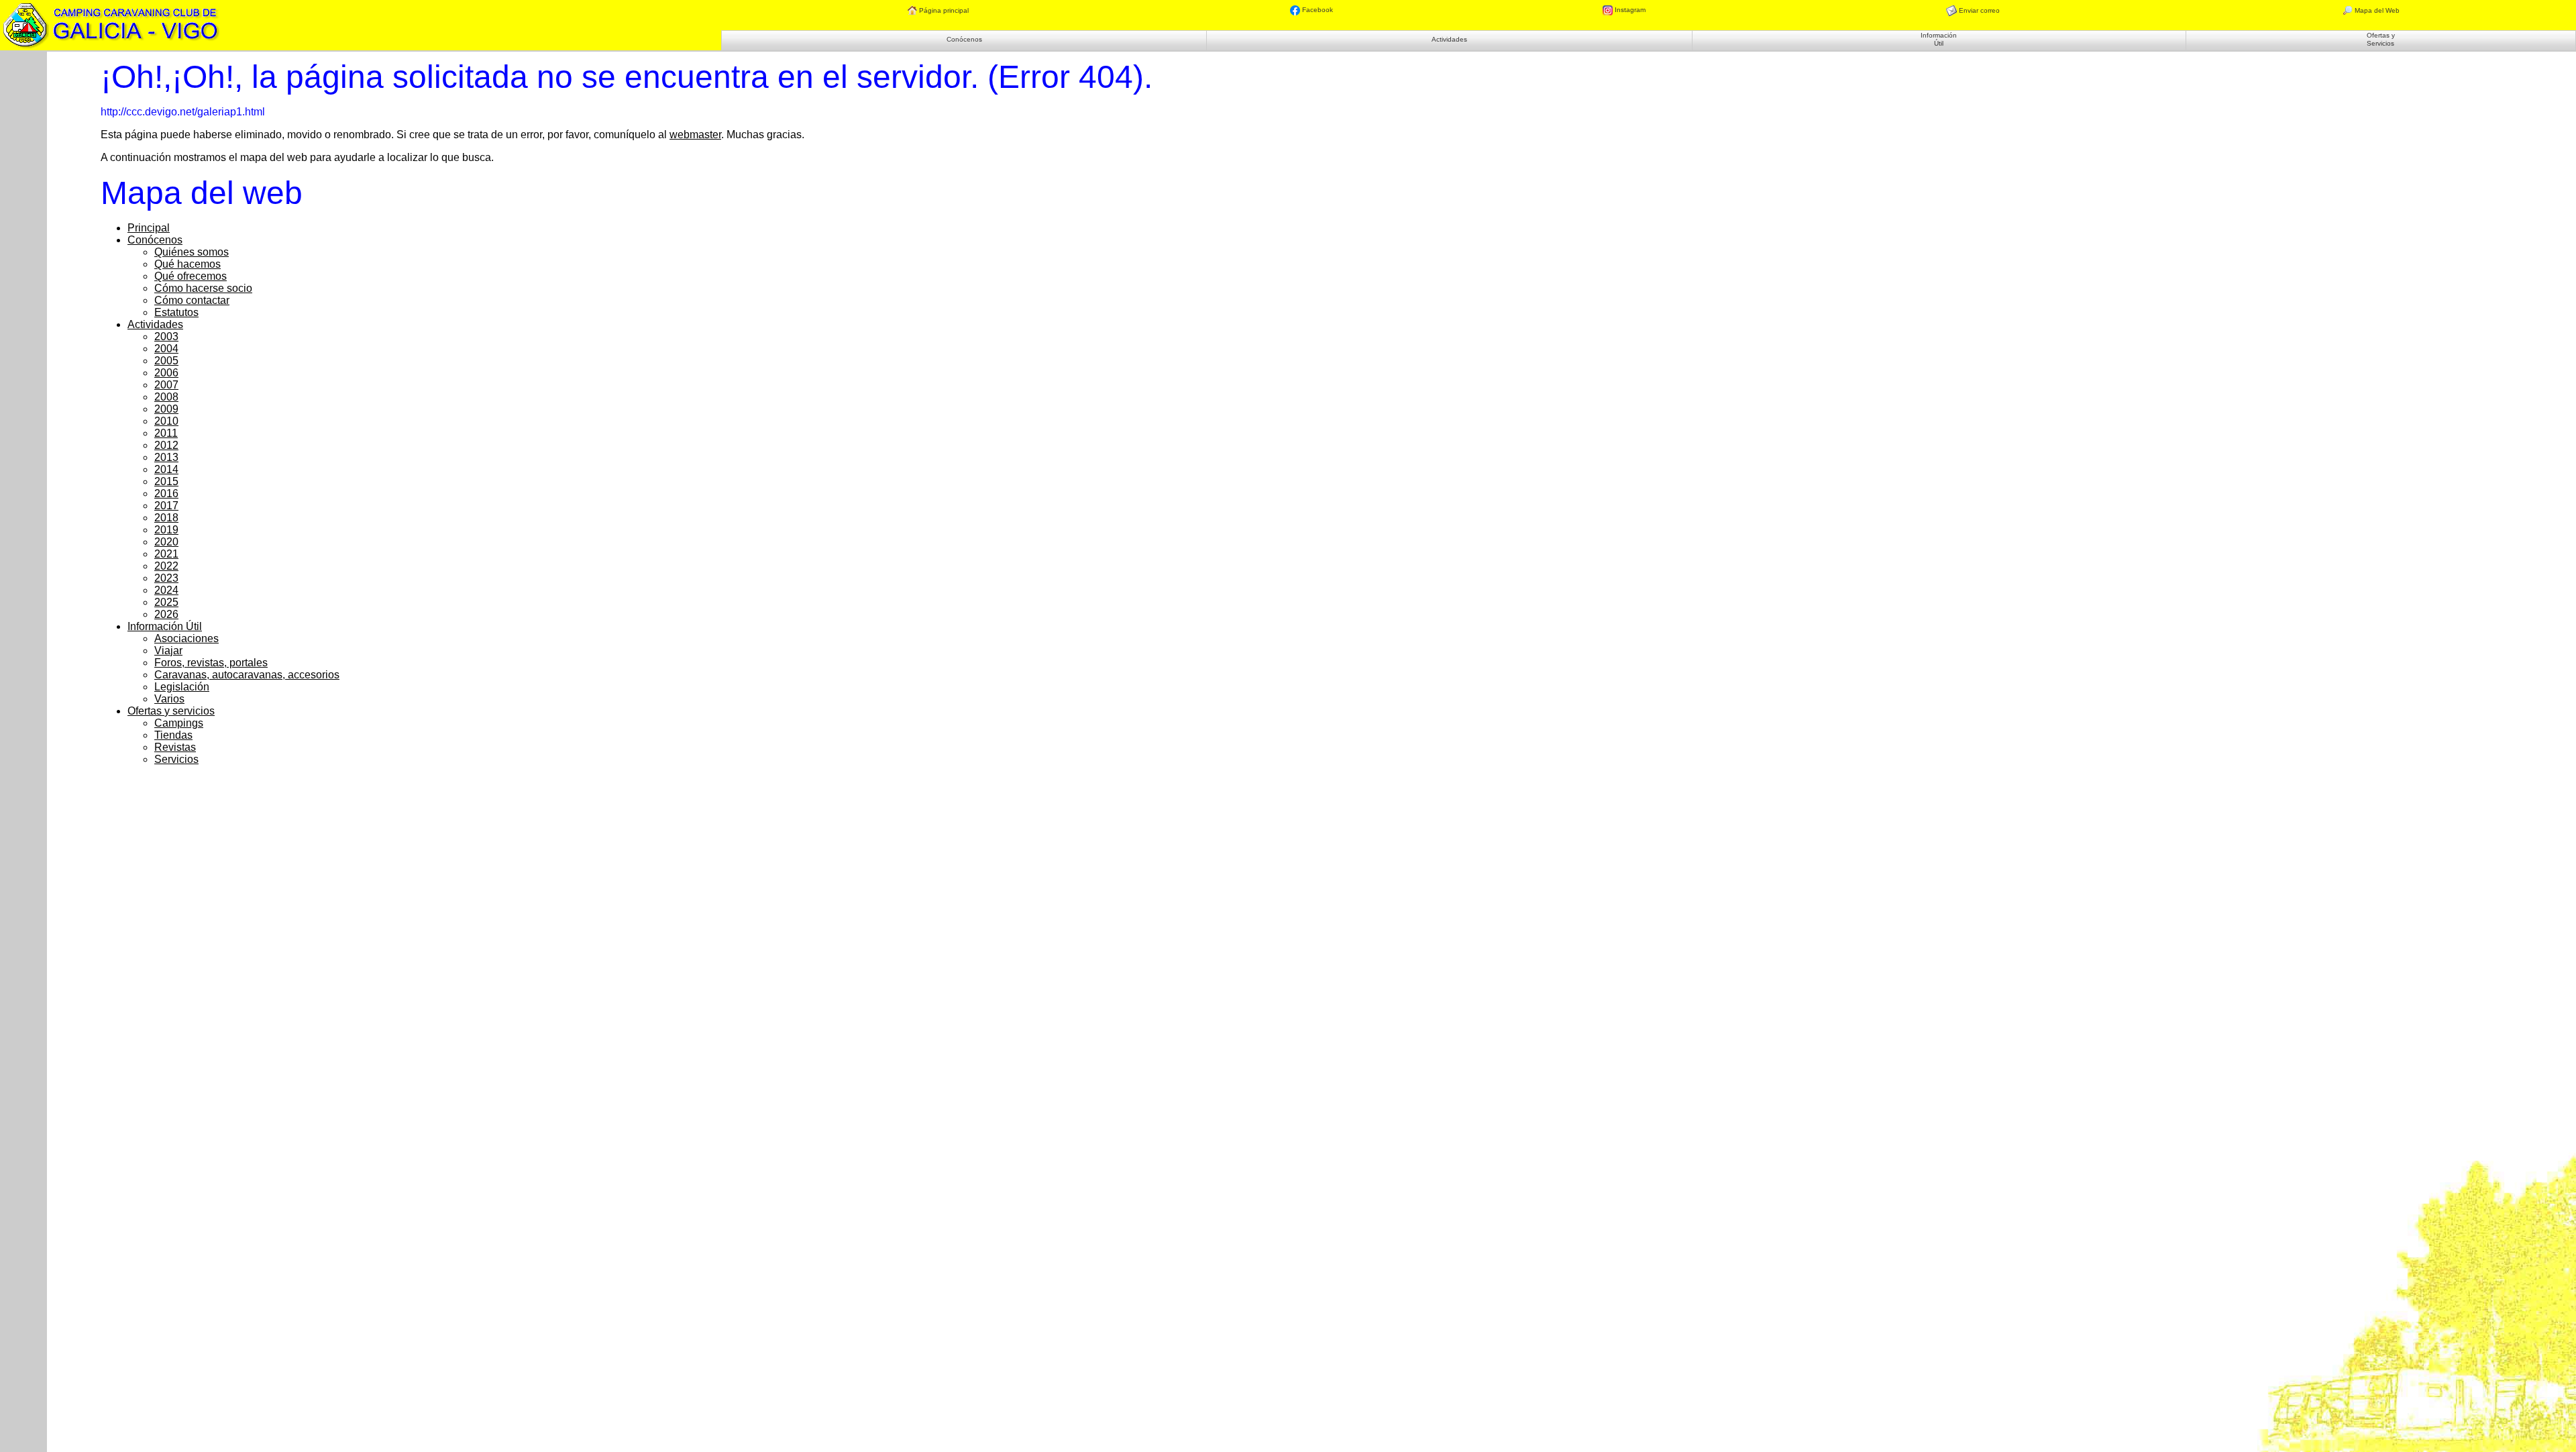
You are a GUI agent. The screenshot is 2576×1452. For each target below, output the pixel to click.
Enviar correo (1978, 10)
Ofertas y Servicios (2381, 39)
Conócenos (964, 39)
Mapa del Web (2376, 10)
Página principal (943, 10)
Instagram (1629, 10)
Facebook (1317, 10)
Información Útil (1939, 39)
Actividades (1449, 39)
